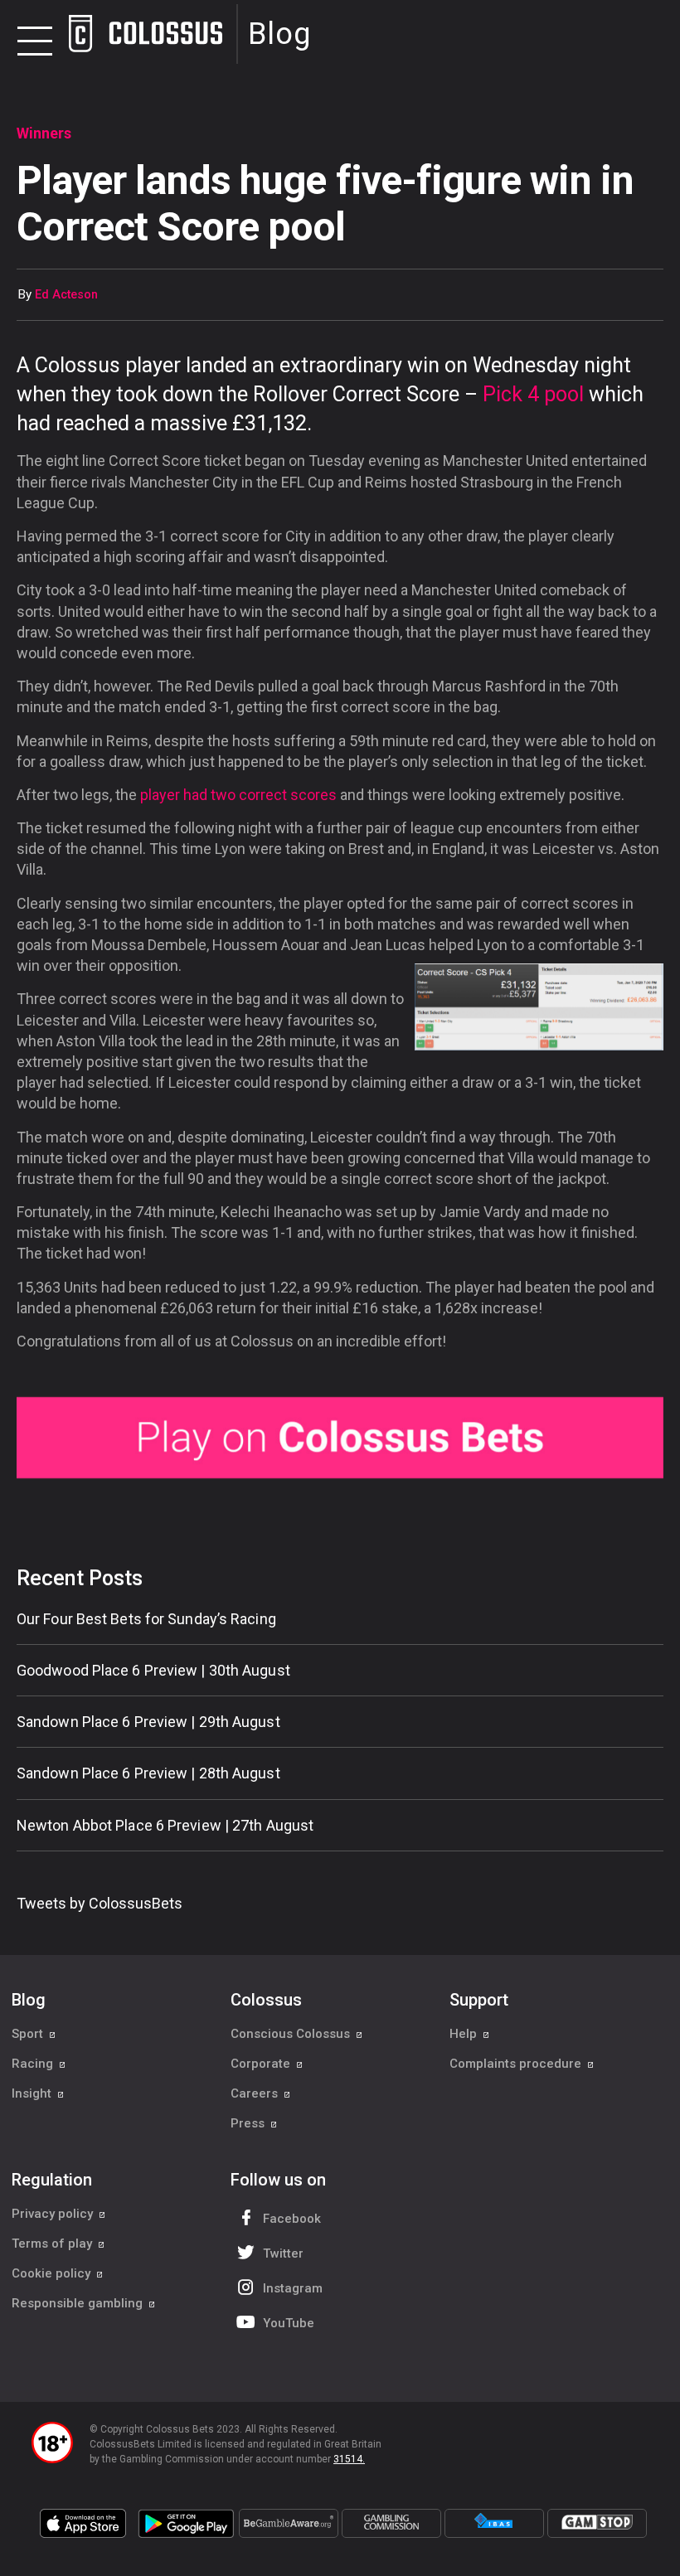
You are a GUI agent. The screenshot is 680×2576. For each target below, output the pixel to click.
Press (249, 2123)
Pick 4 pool (533, 394)
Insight (33, 2093)
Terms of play (53, 2244)
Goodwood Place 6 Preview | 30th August (153, 1670)
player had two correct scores (238, 795)
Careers (256, 2093)
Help (465, 2034)
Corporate (262, 2064)
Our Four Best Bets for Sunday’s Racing (146, 1619)
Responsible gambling (79, 2303)
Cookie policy (53, 2273)
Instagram (293, 2288)
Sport (29, 2034)
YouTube (289, 2323)
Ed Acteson (66, 295)
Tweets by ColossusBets (100, 1903)
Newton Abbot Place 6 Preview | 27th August (165, 1825)
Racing (34, 2064)
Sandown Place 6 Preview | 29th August (148, 1722)
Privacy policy (54, 2214)
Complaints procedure (517, 2064)
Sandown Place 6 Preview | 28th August (148, 1773)
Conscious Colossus (292, 2034)
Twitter (283, 2253)
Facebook (292, 2219)
